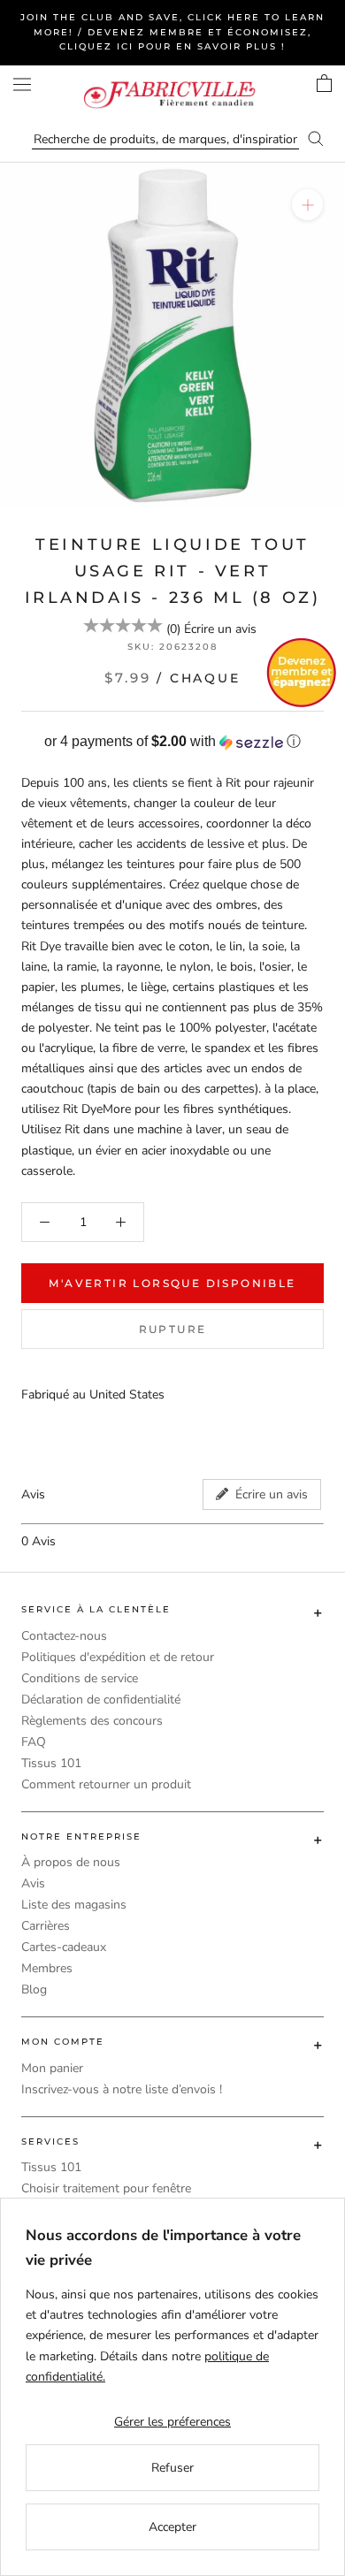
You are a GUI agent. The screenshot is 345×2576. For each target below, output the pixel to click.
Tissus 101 (51, 1763)
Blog (34, 1989)
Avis (33, 1883)
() (173, 629)
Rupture (173, 1329)
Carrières (46, 1926)
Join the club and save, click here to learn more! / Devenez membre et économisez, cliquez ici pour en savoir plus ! (172, 32)
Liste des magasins (74, 1905)
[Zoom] (307, 205)
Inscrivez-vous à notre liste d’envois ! (122, 2089)
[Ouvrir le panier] (324, 83)
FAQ (34, 1742)
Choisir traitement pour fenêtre (106, 2188)
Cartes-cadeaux (64, 1947)
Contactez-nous (64, 1636)
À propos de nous (71, 1862)
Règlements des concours (92, 1721)
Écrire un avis (220, 629)
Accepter (172, 2527)
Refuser (172, 2468)
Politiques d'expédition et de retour (118, 1657)
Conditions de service (80, 1678)
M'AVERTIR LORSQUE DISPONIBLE (172, 1283)
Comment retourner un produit (106, 1784)
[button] (172, 742)
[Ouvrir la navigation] (22, 84)
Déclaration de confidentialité (101, 1700)
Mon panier (52, 2068)
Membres (47, 1968)
